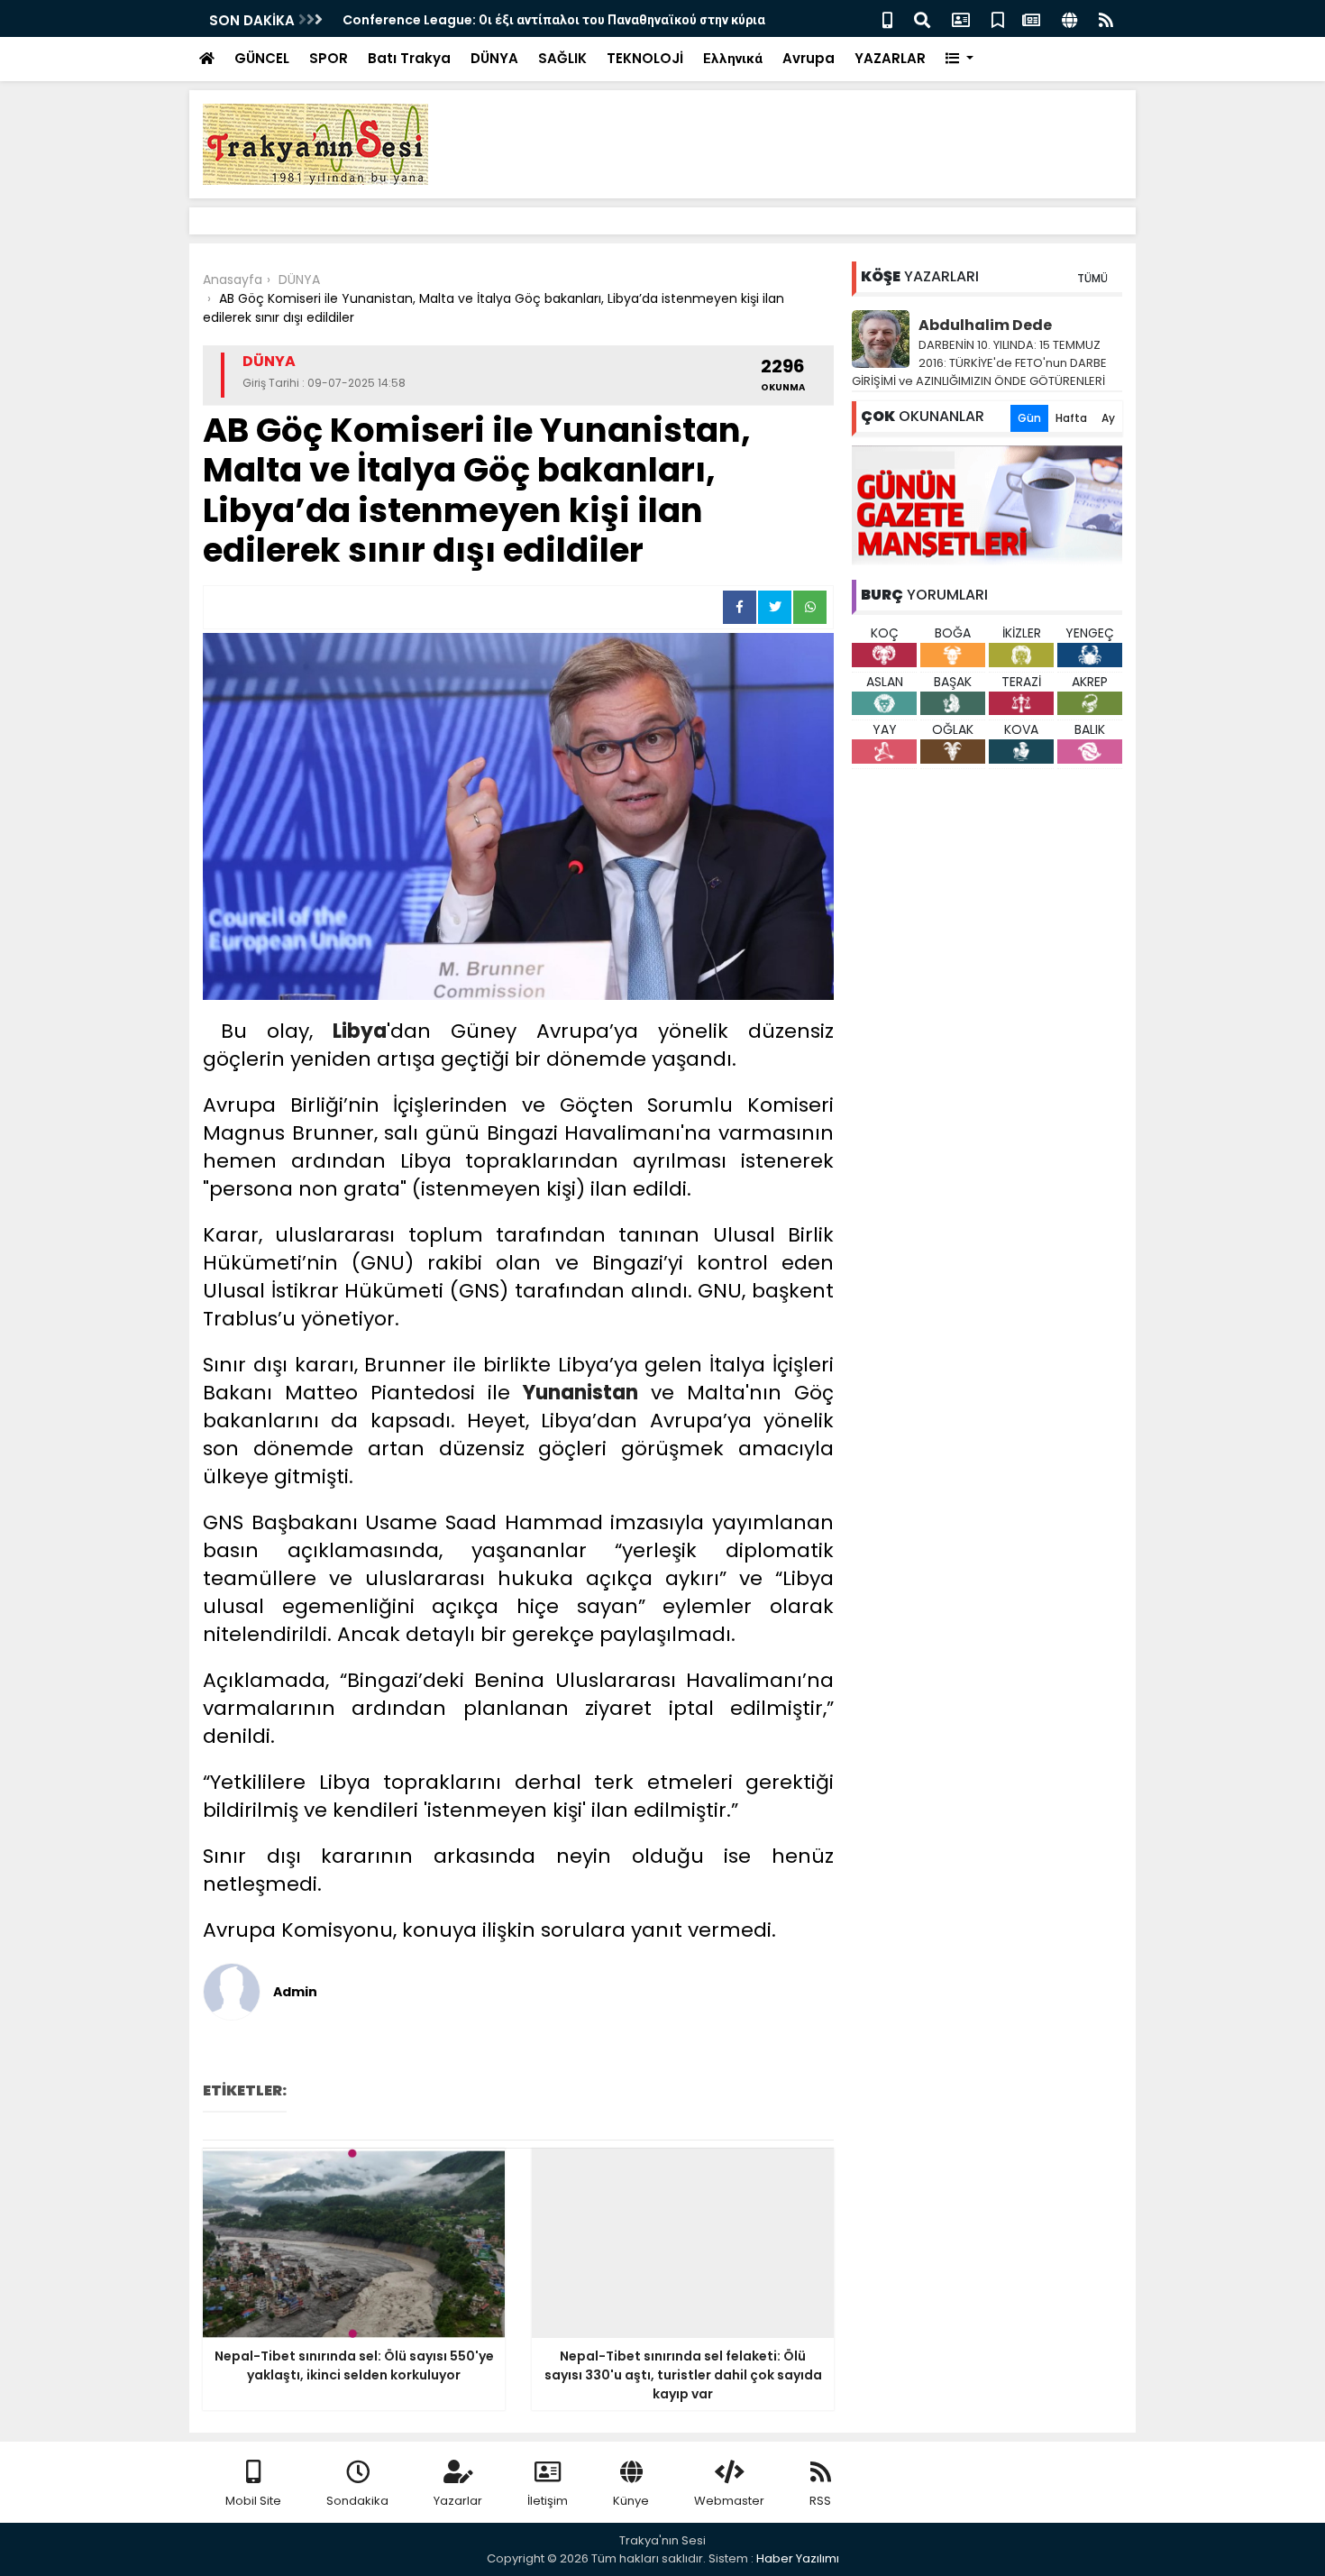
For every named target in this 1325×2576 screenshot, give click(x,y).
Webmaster (729, 2501)
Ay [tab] (1108, 418)
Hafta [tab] (1071, 418)
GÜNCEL (262, 58)
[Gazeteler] (1031, 18)
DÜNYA (494, 58)
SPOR (329, 58)
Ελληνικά (733, 58)
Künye (631, 2501)
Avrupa (809, 58)
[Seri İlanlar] (998, 18)
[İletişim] (961, 18)
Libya (360, 1031)
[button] (959, 59)
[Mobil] (887, 18)
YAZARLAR (890, 58)
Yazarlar (458, 2501)
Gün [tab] (1029, 418)
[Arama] (922, 18)
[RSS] (1106, 18)
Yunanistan (580, 1393)
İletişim (548, 2501)
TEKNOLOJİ (645, 58)
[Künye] (1069, 18)
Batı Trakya (409, 58)
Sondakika (357, 2501)
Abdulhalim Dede (985, 325)
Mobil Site (253, 2501)
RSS (820, 2501)
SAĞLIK (562, 58)
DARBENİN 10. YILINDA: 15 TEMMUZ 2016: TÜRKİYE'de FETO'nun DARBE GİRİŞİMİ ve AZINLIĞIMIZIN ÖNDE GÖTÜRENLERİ (979, 363)
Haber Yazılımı (798, 2558)
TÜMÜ (1092, 278)
